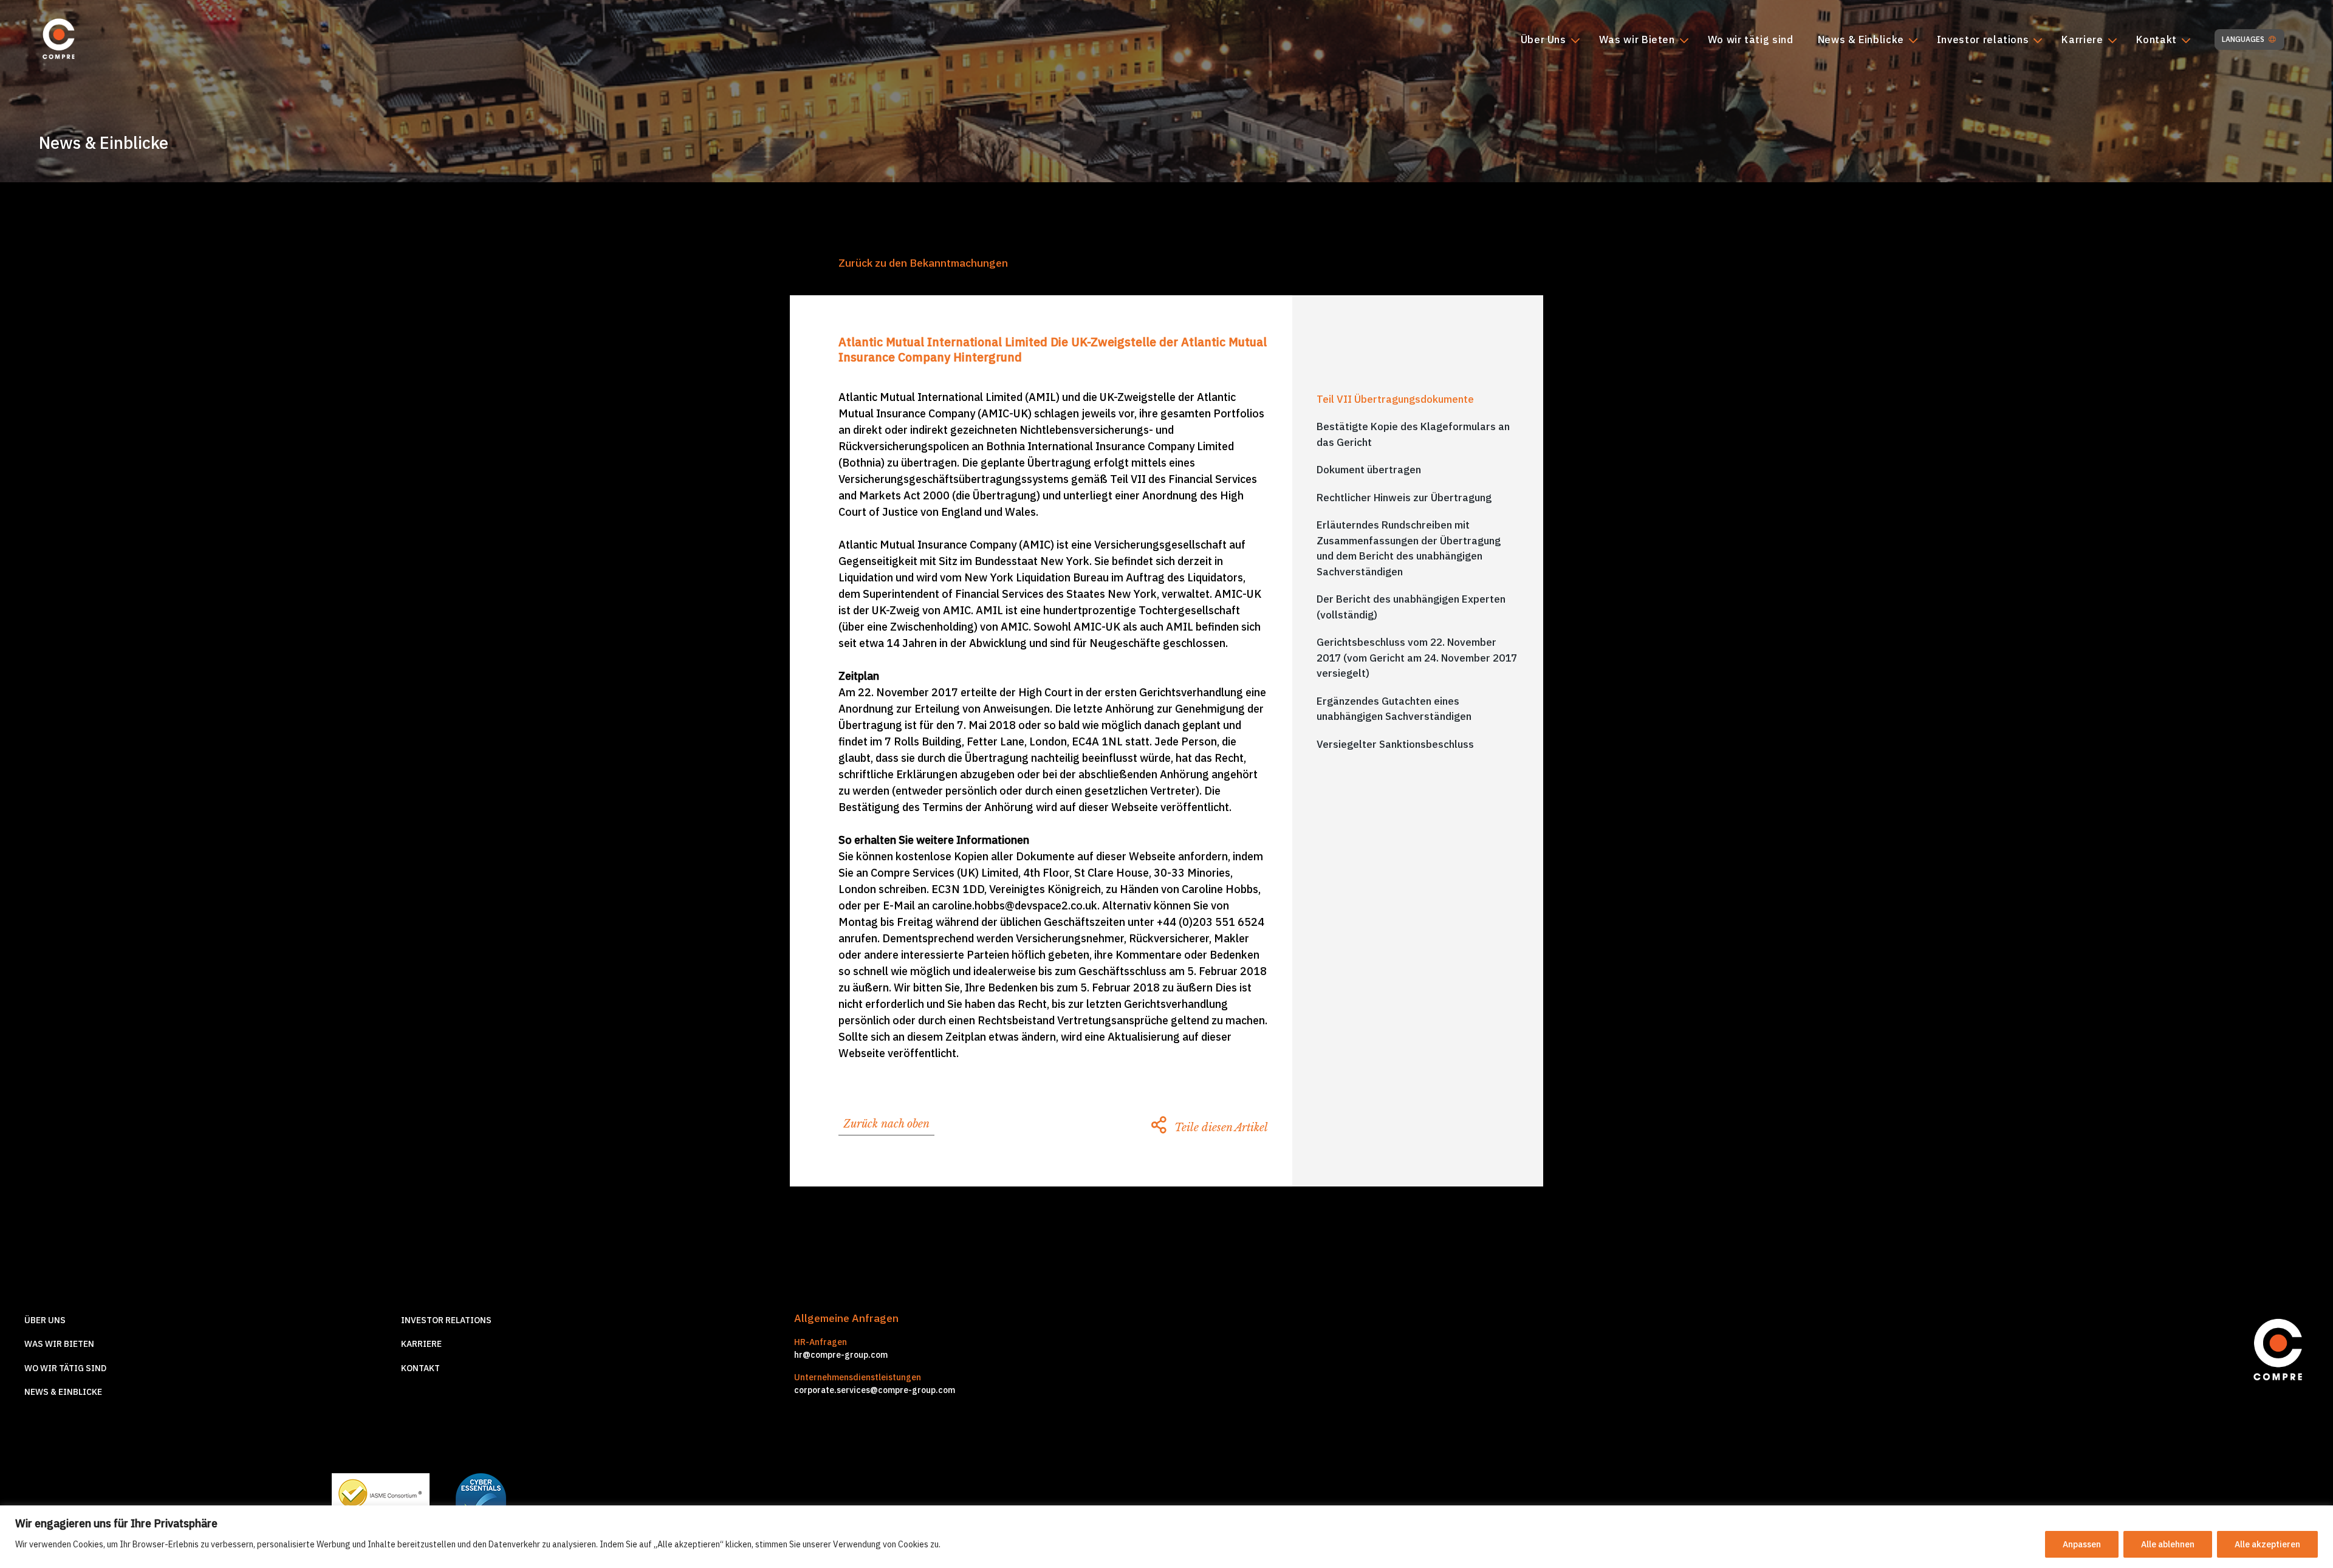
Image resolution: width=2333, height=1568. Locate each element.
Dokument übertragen (1369, 470)
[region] (1166, 1537)
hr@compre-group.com (841, 1355)
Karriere (2082, 40)
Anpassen (2082, 1544)
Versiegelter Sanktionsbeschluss (1395, 744)
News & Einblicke (1861, 40)
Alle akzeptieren (2267, 1544)
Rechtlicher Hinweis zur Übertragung (1404, 498)
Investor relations (1983, 40)
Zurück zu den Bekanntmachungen (923, 263)
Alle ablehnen (2168, 1544)
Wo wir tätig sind (1751, 40)
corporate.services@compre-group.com (875, 1390)
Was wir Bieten (1637, 40)
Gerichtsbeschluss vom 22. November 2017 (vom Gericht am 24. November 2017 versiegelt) (1417, 658)
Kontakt (2157, 40)
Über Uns (1543, 40)
